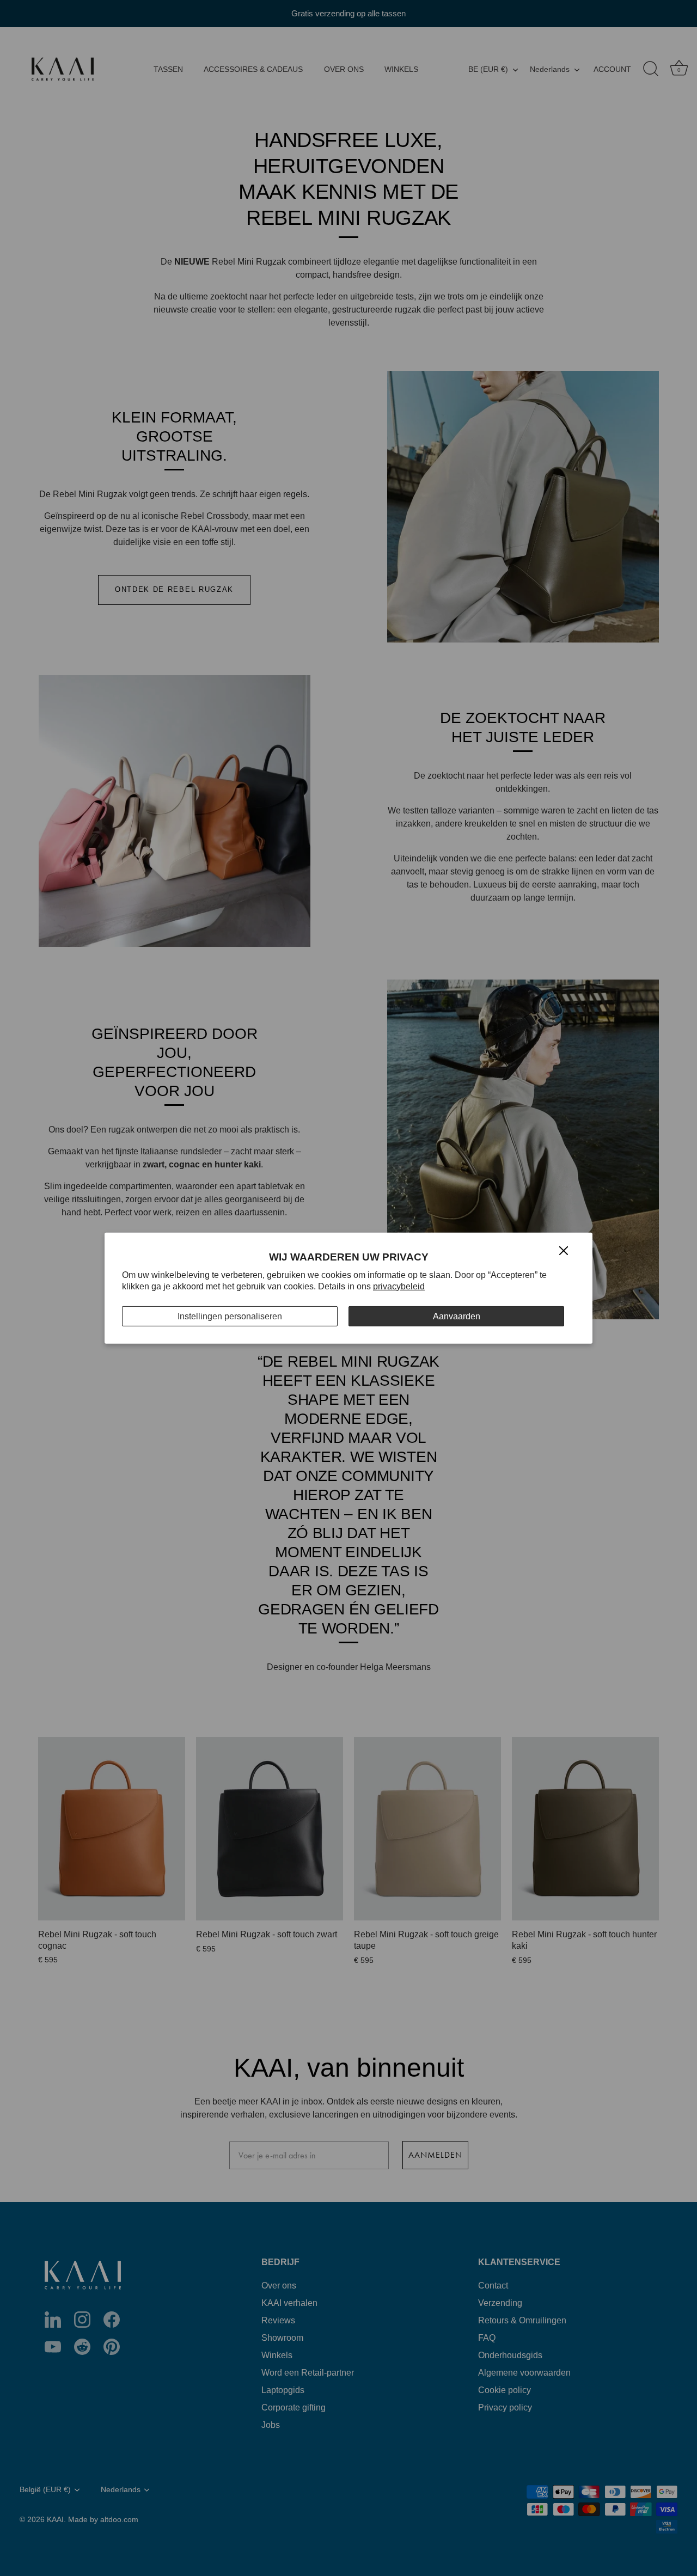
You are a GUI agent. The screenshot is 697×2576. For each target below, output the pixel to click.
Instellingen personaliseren (230, 1316)
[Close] (564, 1250)
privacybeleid (399, 1286)
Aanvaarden (457, 1316)
